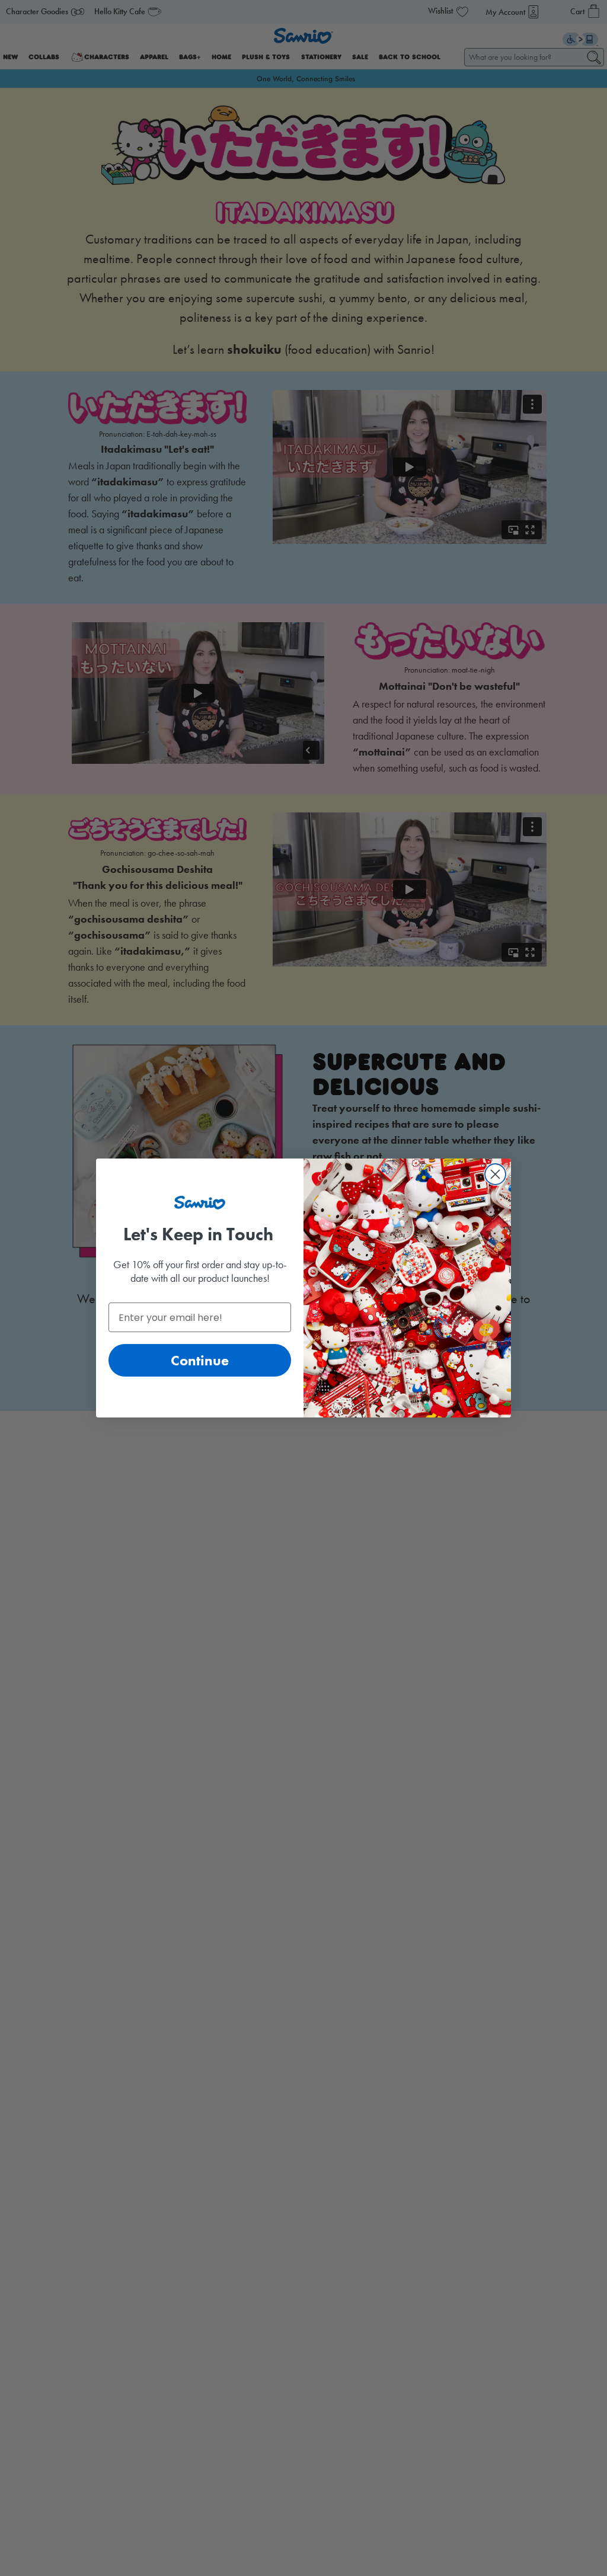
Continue (200, 1360)
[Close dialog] (495, 1174)
